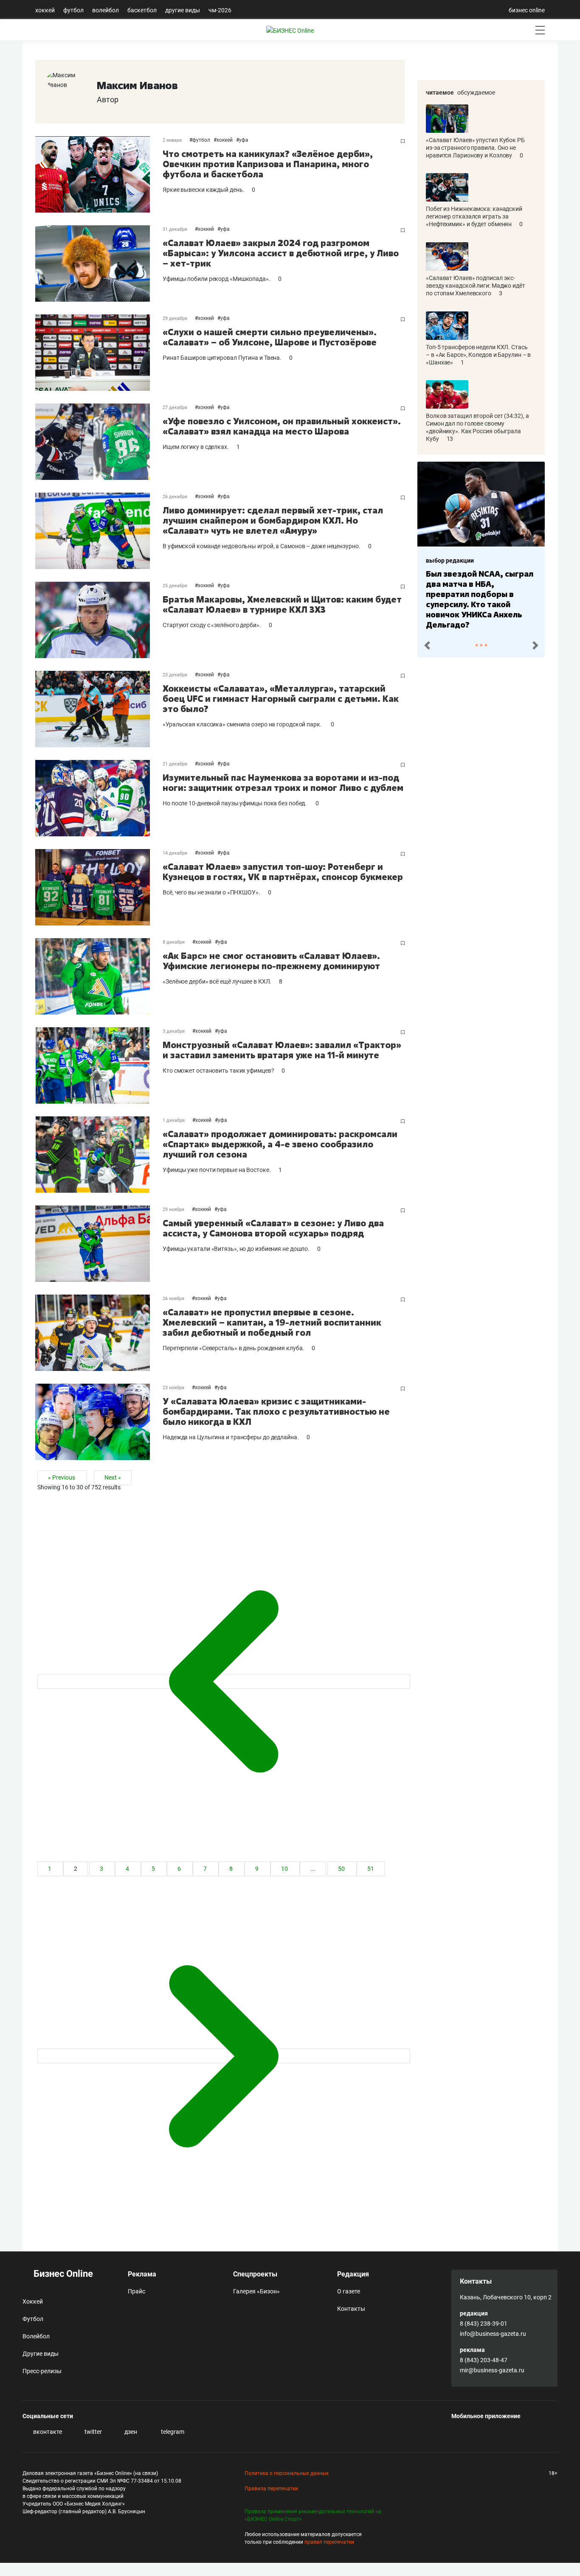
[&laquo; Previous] (224, 1681)
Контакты (351, 2309)
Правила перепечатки (271, 2489)
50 (342, 1869)
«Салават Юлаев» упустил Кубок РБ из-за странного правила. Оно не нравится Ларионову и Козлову (475, 148)
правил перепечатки (329, 2542)
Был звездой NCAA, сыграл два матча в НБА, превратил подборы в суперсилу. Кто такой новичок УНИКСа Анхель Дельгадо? (480, 599)
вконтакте (47, 2432)
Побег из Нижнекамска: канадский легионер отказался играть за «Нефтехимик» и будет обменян (474, 216)
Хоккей (45, 10)
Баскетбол (142, 10)
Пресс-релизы (42, 2371)
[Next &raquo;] (224, 2056)
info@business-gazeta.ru (493, 2334)
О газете (349, 2291)
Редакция (353, 2274)
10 (285, 1869)
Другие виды (183, 10)
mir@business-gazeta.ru (492, 2370)
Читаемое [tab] (440, 93)
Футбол (73, 10)
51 (371, 1869)
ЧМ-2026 (220, 10)
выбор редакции (450, 561)
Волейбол (106, 10)
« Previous (62, 1478)
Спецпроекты (255, 2274)
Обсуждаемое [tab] (476, 93)
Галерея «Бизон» (256, 2291)
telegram (172, 2432)
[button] (427, 646)
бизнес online (527, 10)
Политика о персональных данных (287, 2473)
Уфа (244, 140)
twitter (93, 2432)
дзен (130, 2432)
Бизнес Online (62, 2274)
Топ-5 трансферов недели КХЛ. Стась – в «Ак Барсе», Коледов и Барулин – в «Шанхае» (478, 355)
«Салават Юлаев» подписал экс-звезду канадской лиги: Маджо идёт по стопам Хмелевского (476, 286)
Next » (113, 1478)
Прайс (137, 2291)
